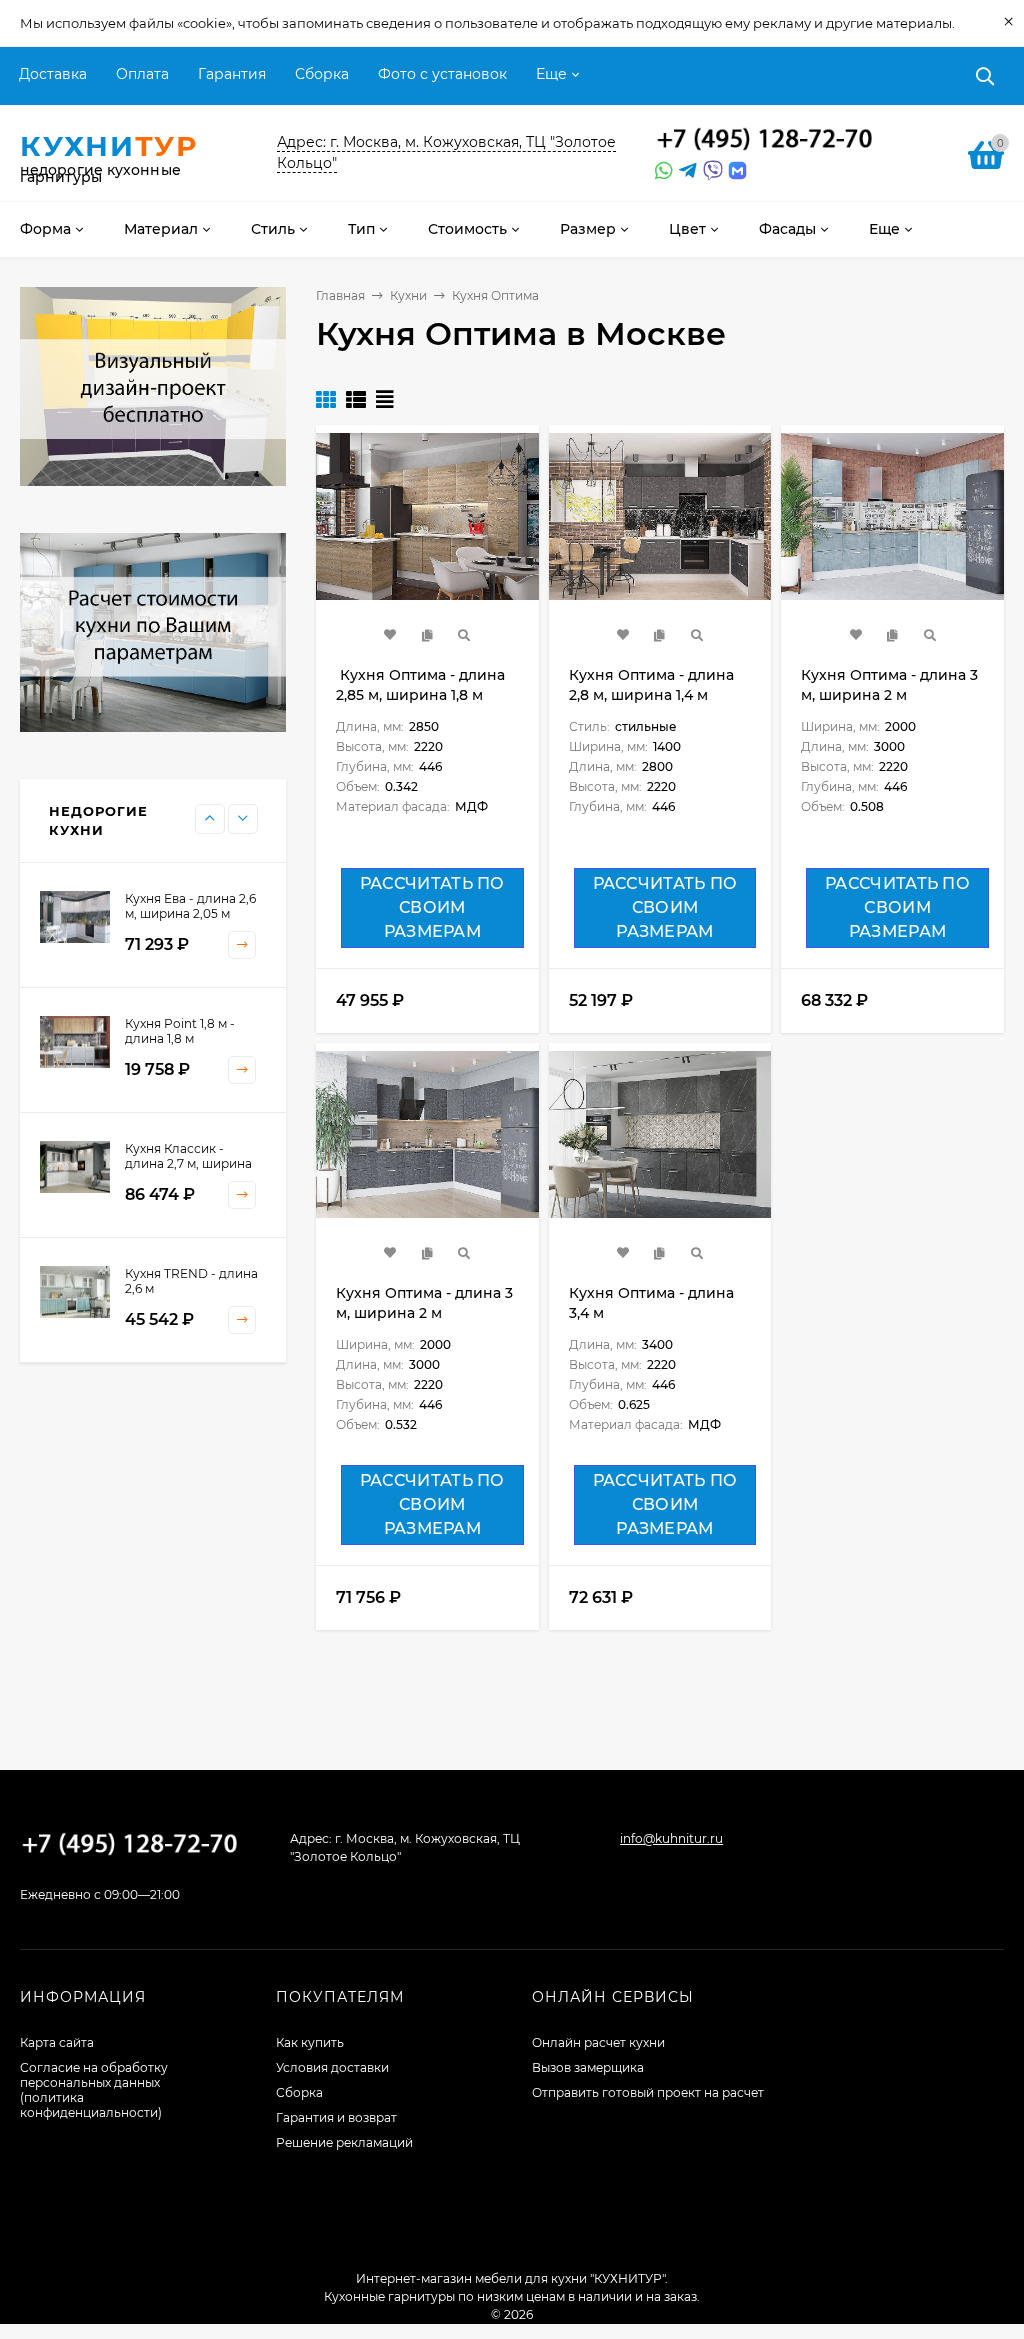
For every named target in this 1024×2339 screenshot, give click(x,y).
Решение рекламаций (344, 2142)
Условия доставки (332, 2067)
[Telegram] (686, 171)
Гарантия (232, 74)
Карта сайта (57, 2042)
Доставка (53, 74)
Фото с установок (442, 74)
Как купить (310, 2042)
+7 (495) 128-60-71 (765, 140)
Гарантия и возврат (336, 2117)
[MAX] (737, 171)
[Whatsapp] (662, 171)
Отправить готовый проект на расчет (648, 2092)
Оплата (142, 74)
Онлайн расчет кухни (598, 2042)
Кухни (408, 295)
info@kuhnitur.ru (671, 1838)
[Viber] (710, 171)
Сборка (322, 74)
